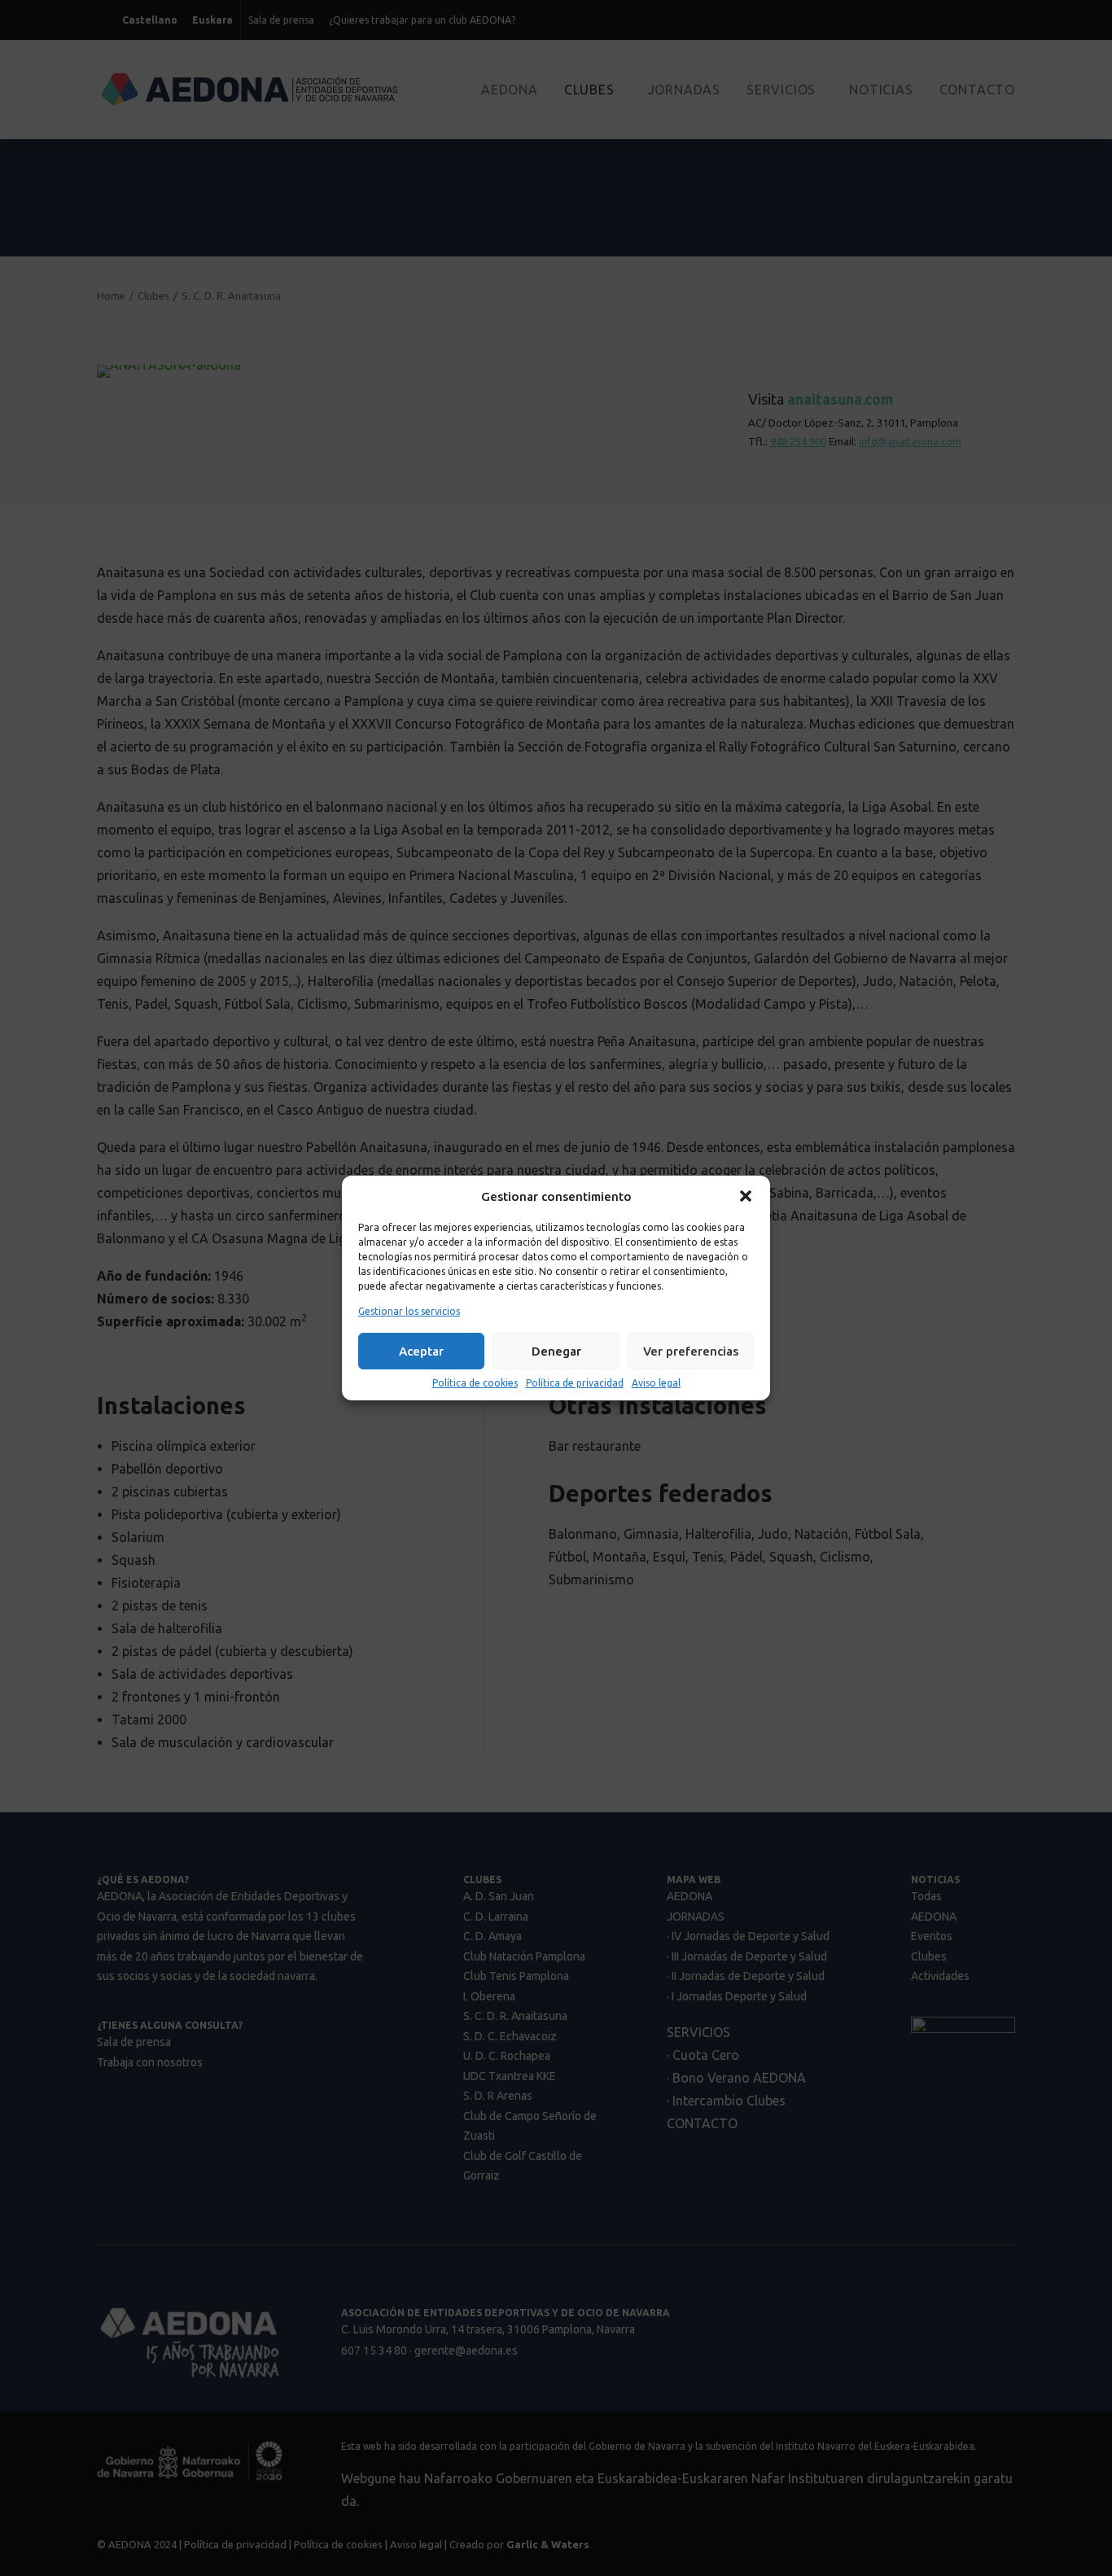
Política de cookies (475, 1383)
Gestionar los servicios (409, 1311)
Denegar (556, 1351)
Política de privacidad (575, 1383)
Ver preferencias (691, 1351)
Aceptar (421, 1351)
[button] (746, 1196)
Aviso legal (656, 1383)
